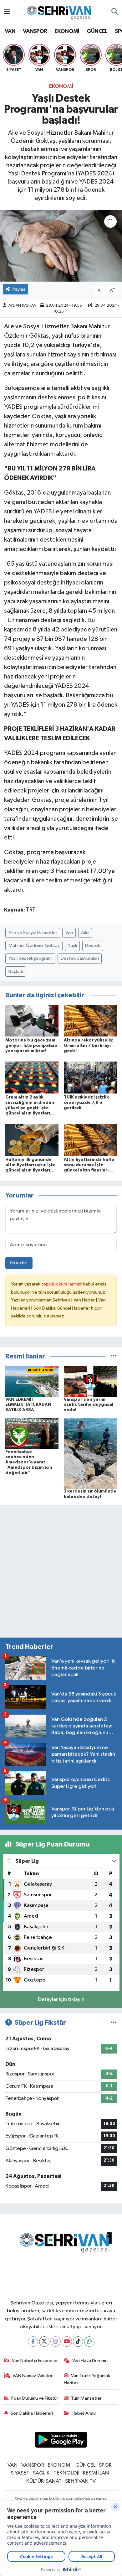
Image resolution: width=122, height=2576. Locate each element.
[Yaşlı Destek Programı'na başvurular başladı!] (61, 246)
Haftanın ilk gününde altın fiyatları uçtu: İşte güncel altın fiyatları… (30, 1165)
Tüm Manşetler (86, 2398)
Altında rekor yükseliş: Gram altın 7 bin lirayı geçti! (89, 1046)
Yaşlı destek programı (30, 958)
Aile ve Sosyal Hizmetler (33, 933)
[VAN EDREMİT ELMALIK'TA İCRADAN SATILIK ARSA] (32, 1381)
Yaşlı (72, 945)
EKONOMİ (67, 31)
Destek (93, 945)
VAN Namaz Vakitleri (33, 2376)
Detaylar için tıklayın (61, 2000)
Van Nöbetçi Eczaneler (35, 2361)
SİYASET (20, 2473)
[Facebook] (33, 2342)
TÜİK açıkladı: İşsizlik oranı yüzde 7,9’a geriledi (86, 1103)
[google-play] (61, 2441)
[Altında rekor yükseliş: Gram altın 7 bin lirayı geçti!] (90, 1020)
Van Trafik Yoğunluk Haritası (87, 2379)
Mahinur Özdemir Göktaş (34, 945)
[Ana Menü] (7, 12)
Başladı (16, 971)
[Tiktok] (78, 2342)
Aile (85, 933)
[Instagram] (56, 2342)
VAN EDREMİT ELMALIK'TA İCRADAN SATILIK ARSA (28, 1405)
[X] (44, 2342)
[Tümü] (114, 1356)
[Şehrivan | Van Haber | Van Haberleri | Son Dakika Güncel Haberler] (61, 11)
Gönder (19, 1263)
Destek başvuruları (80, 958)
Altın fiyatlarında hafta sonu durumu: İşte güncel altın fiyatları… (89, 1165)
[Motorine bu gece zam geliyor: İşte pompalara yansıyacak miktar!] (32, 1020)
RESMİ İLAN (96, 2473)
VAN (10, 31)
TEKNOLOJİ (66, 2473)
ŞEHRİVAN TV (80, 2481)
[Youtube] (67, 2342)
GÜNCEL (97, 31)
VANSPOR (35, 31)
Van (69, 933)
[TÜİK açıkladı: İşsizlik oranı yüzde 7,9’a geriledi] (90, 1077)
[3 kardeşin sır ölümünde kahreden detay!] (90, 1453)
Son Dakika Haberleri (32, 2413)
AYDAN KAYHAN (23, 306)
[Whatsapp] (89, 2342)
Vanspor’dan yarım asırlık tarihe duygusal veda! (89, 1405)
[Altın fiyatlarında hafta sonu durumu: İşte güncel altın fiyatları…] (90, 1140)
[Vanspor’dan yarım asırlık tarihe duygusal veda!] (90, 1381)
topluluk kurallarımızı (62, 1284)
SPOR (105, 2465)
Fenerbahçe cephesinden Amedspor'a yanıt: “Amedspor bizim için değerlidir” (29, 1462)
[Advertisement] (61, 1571)
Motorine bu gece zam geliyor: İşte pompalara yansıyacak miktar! (31, 1046)
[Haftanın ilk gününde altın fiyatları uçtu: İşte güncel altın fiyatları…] (32, 1140)
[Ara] (115, 12)
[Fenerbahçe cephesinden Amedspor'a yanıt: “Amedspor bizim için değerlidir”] (32, 1433)
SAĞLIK (41, 2473)
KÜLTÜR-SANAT (44, 2481)
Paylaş (19, 289)
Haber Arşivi (84, 2413)
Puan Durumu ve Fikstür (35, 2398)
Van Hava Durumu (90, 2361)
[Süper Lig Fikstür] (114, 2023)
